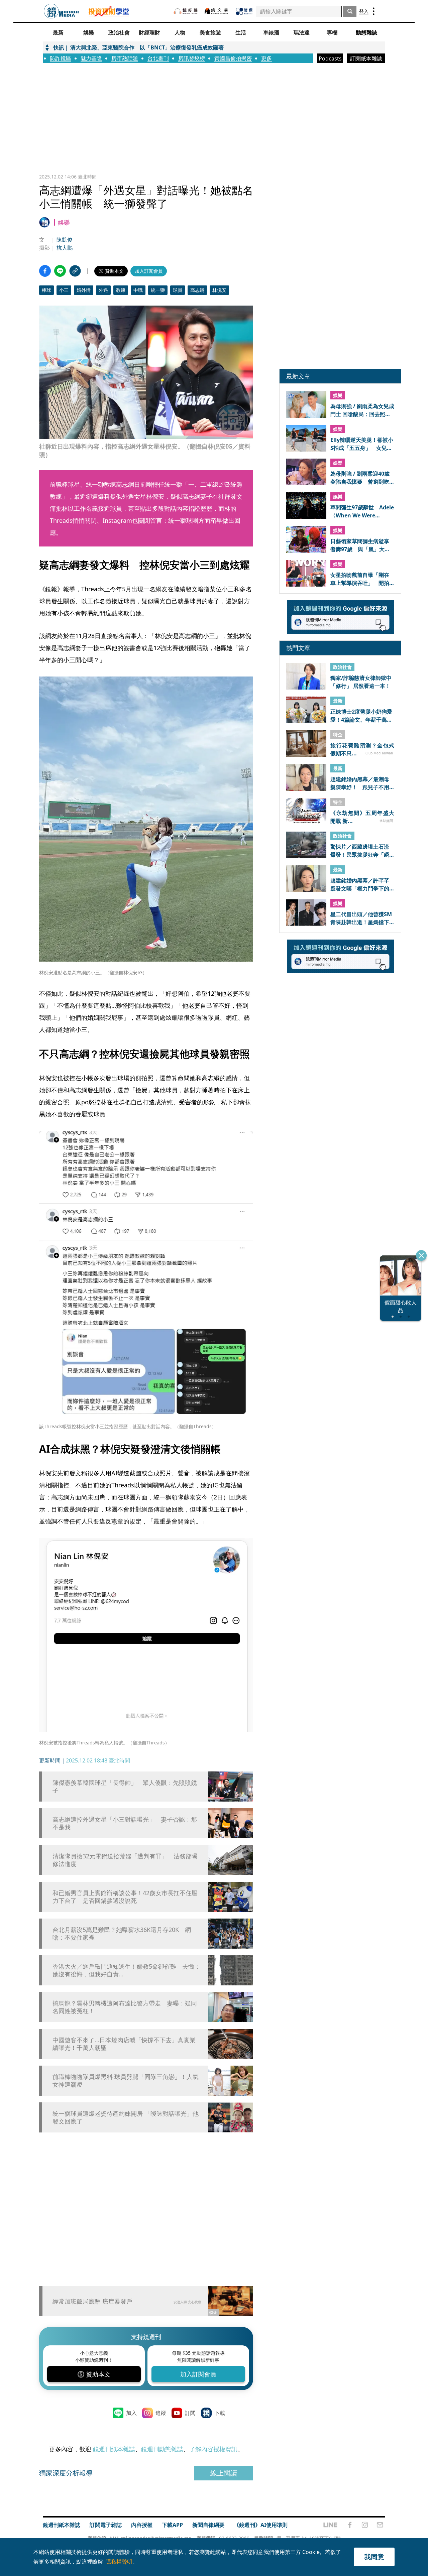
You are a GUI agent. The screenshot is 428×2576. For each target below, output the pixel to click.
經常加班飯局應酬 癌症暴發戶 (92, 2301)
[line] (330, 2525)
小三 (64, 290)
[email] (380, 2525)
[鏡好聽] (186, 11)
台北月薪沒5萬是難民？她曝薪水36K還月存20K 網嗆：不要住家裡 (122, 1934)
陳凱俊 (65, 240)
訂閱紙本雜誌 (366, 58)
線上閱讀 (224, 2473)
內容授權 (142, 2525)
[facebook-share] (45, 271)
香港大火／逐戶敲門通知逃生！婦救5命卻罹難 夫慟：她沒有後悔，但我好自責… (126, 1970)
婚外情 (84, 290)
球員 (178, 290)
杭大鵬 (65, 248)
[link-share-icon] (75, 271)
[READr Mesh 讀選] (244, 11)
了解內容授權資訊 (213, 2449)
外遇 (103, 290)
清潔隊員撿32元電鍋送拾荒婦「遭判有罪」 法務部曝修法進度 (125, 1860)
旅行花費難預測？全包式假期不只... (362, 749)
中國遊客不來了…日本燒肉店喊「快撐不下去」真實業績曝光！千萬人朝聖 (124, 2044)
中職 (138, 290)
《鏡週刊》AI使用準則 (261, 2525)
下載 (220, 2413)
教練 (121, 290)
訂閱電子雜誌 (106, 2525)
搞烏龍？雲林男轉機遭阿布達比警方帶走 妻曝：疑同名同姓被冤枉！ (125, 2007)
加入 (131, 2413)
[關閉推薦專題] (421, 1255)
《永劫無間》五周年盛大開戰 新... (362, 817)
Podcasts (330, 58)
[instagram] (365, 2525)
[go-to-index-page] (61, 11)
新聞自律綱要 (208, 2525)
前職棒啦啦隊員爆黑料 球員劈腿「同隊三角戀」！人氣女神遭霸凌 (126, 2081)
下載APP (172, 2525)
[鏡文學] (217, 11)
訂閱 (190, 2413)
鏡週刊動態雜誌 (162, 2449)
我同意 (374, 2557)
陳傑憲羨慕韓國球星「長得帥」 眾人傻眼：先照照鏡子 (125, 1787)
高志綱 (197, 290)
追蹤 (161, 2413)
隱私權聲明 (119, 2562)
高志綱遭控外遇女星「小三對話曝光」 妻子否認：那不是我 (125, 1823)
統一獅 (158, 290)
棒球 (46, 290)
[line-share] (60, 271)
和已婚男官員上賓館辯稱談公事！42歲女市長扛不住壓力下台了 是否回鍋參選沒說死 (125, 1897)
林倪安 (219, 290)
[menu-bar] (374, 11)
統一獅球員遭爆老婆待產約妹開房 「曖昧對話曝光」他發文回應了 (126, 2117)
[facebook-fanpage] (350, 2525)
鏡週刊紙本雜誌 (114, 2449)
